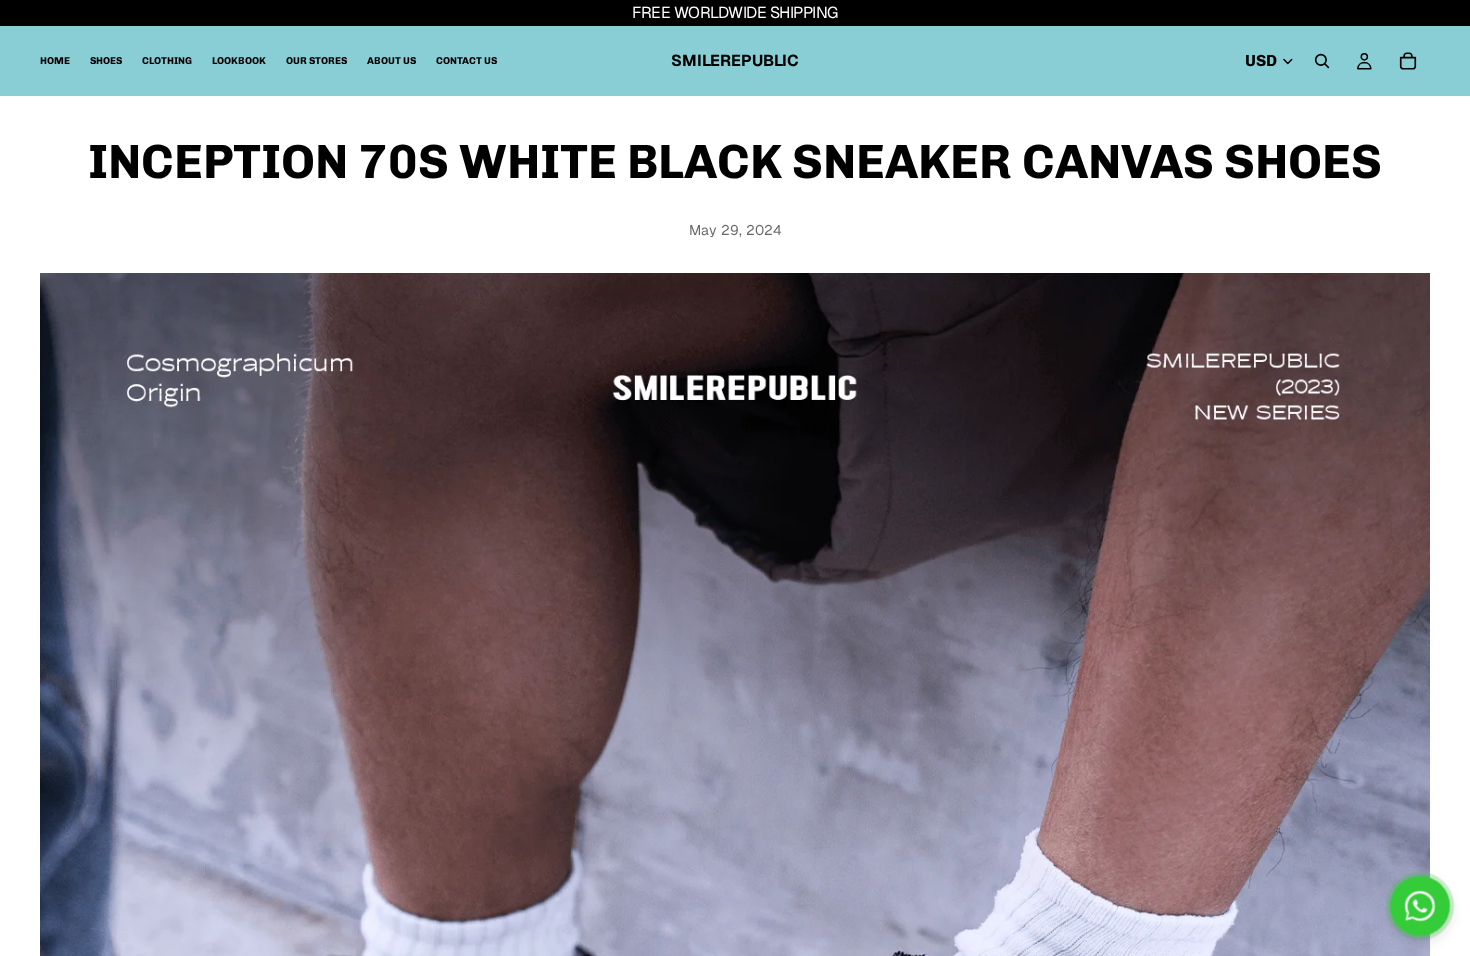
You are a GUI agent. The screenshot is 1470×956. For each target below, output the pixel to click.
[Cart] (1408, 61)
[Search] (1322, 61)
